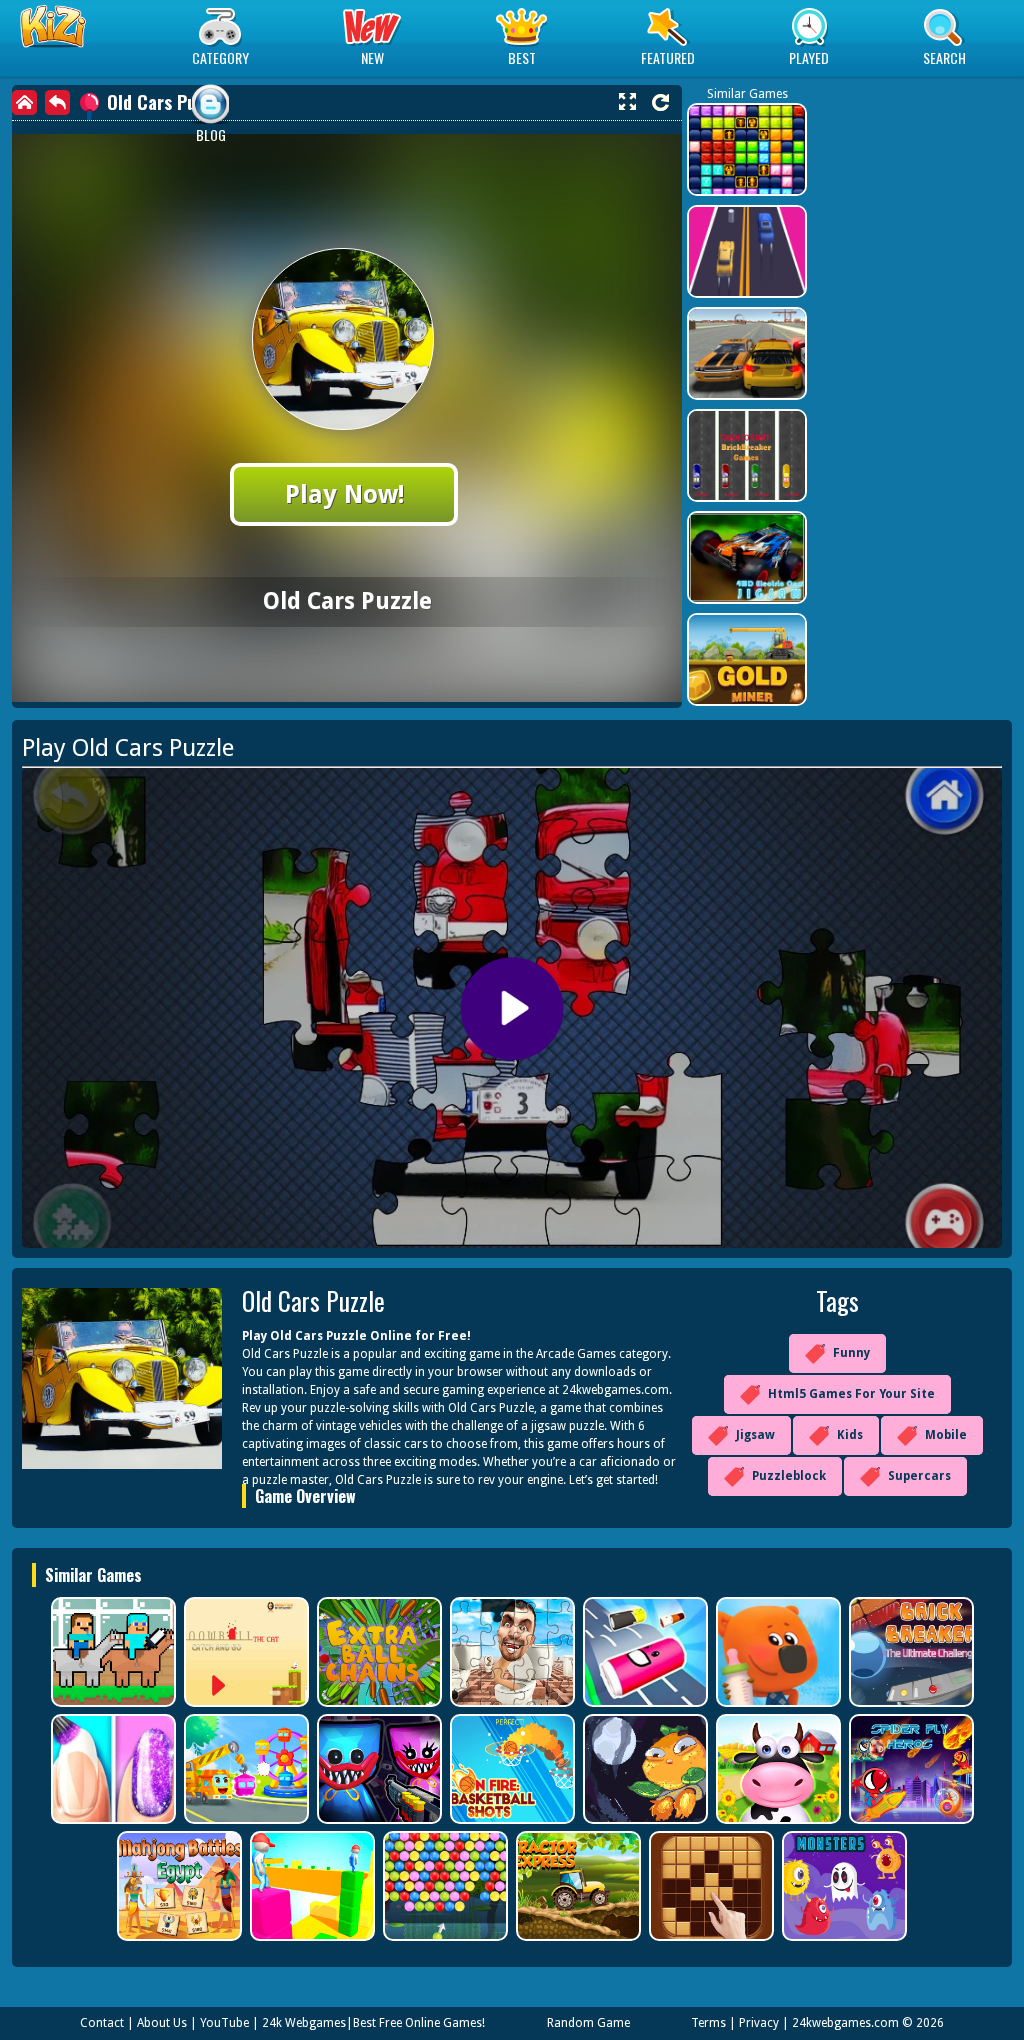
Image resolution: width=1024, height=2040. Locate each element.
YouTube (224, 2023)
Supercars (919, 1476)
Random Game (588, 2023)
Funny (851, 1353)
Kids (850, 1435)
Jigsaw (755, 1435)
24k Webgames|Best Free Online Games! (373, 2023)
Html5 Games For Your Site (851, 1394)
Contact (102, 2023)
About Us (162, 2023)
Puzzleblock (789, 1476)
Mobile (946, 1435)
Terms (708, 2023)
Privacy (759, 2023)
